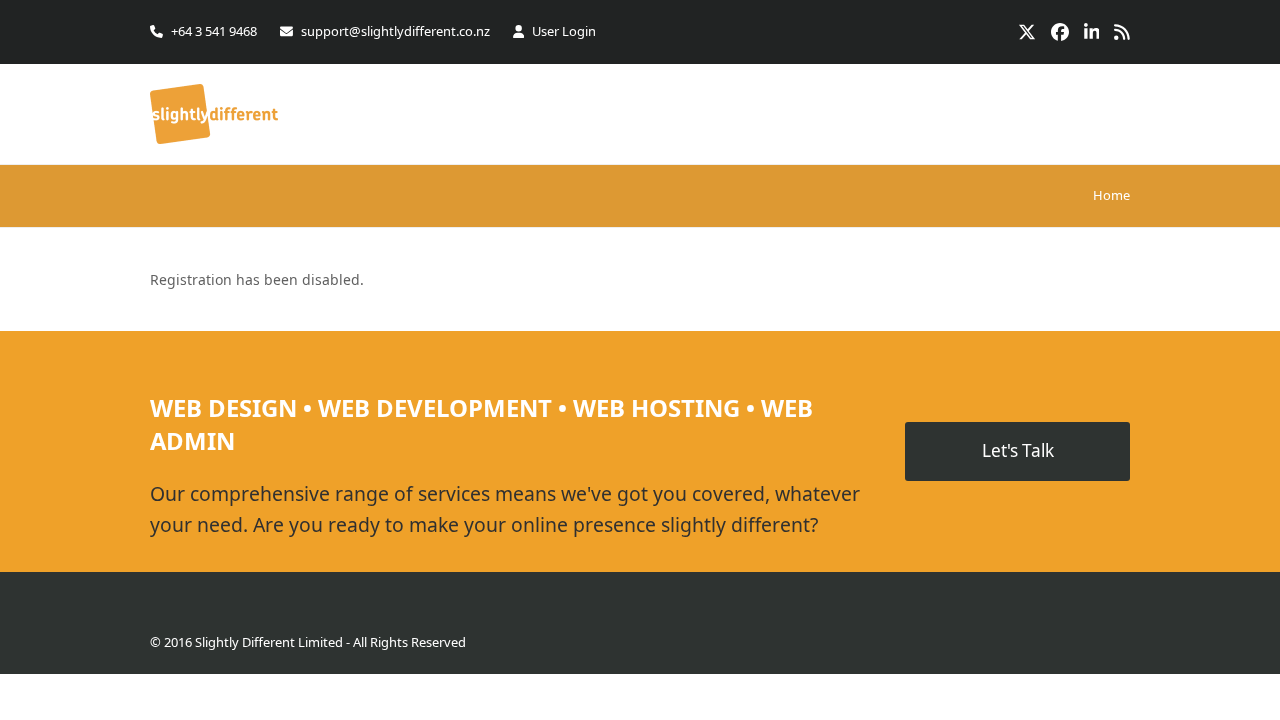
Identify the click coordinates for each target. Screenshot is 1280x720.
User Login (564, 31)
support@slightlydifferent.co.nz (395, 31)
